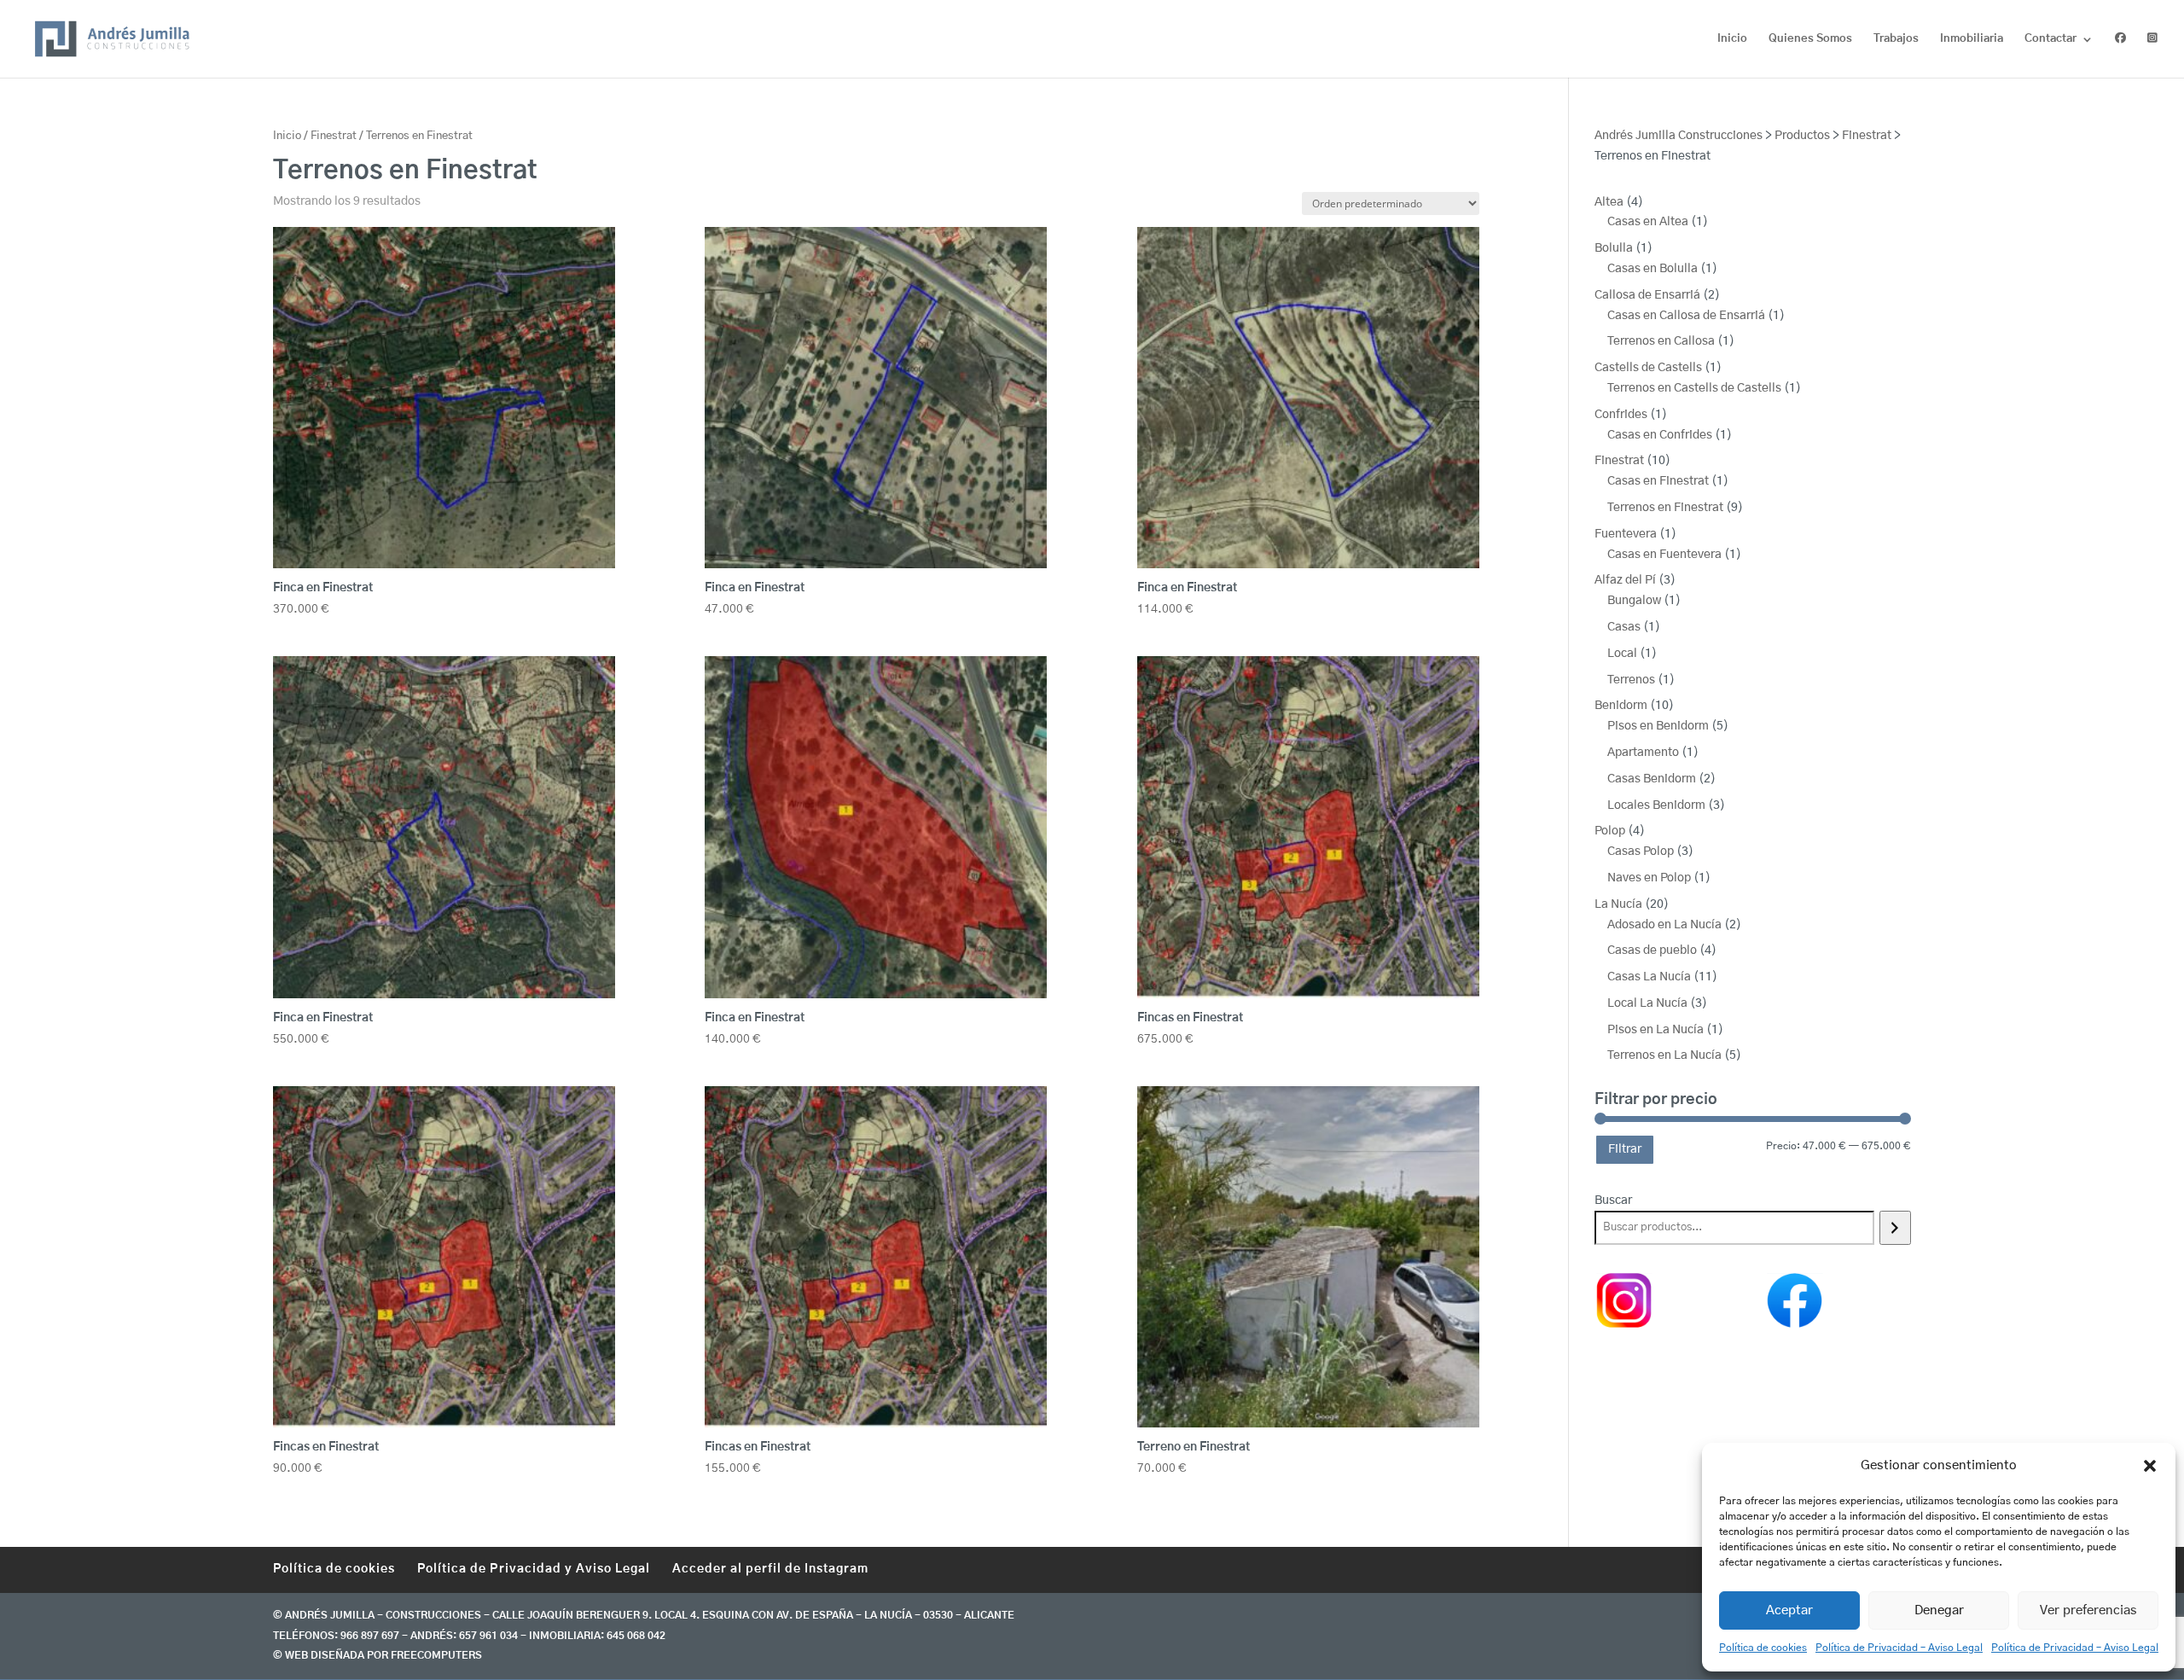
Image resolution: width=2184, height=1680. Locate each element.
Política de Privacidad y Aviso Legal (534, 1569)
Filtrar (1625, 1149)
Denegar (1939, 1610)
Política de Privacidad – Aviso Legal (1899, 1648)
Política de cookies (1763, 1648)
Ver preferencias (2088, 1610)
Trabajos (1896, 39)
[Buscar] (1895, 1228)
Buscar (1613, 1200)
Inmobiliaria (1972, 39)
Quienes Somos (1810, 39)
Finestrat (334, 136)
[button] (2150, 1466)
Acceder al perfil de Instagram (770, 1569)
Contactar (2050, 39)
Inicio (1732, 39)
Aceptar (1789, 1610)
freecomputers (436, 1655)
